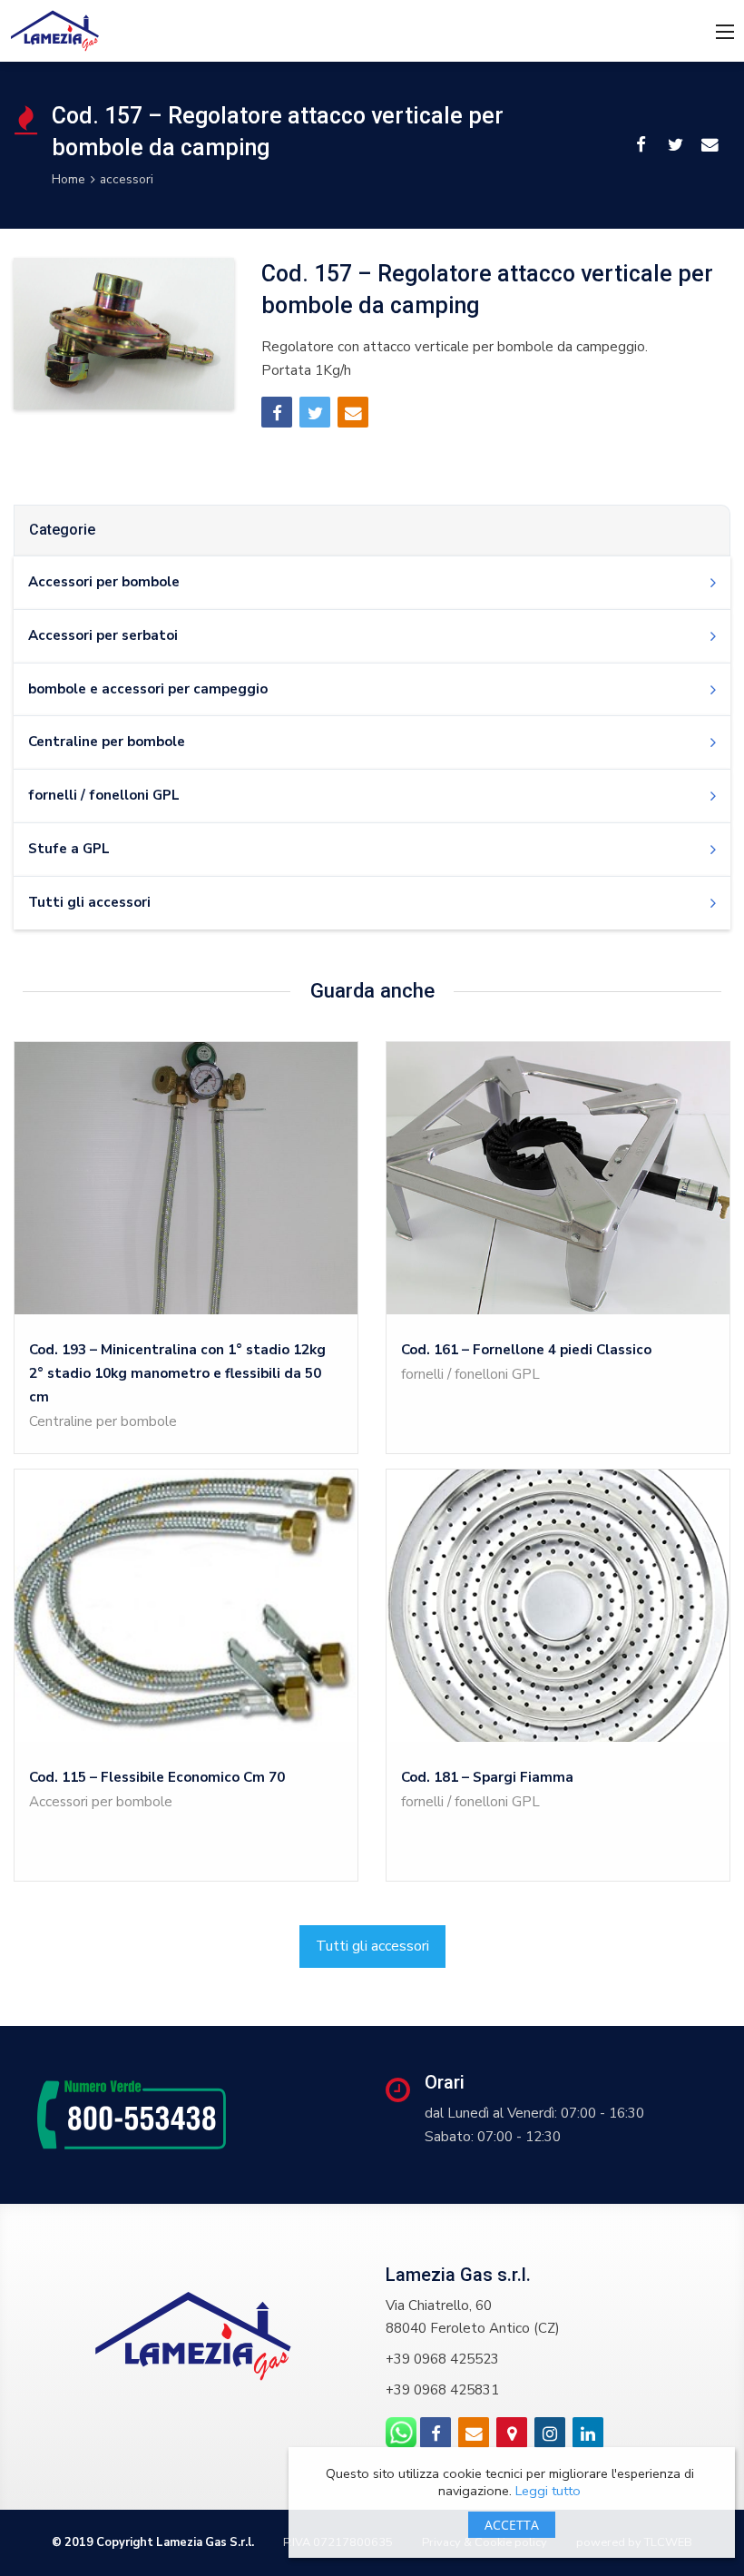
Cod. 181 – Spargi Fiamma (487, 1777)
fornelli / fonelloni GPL (470, 1374)
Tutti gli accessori (372, 1946)
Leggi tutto (548, 2491)
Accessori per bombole (101, 1802)
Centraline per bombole (103, 1421)
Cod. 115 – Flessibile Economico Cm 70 (157, 1777)
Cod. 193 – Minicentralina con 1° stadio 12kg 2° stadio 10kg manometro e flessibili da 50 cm (177, 1373)
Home (69, 179)
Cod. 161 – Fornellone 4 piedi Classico (526, 1350)
